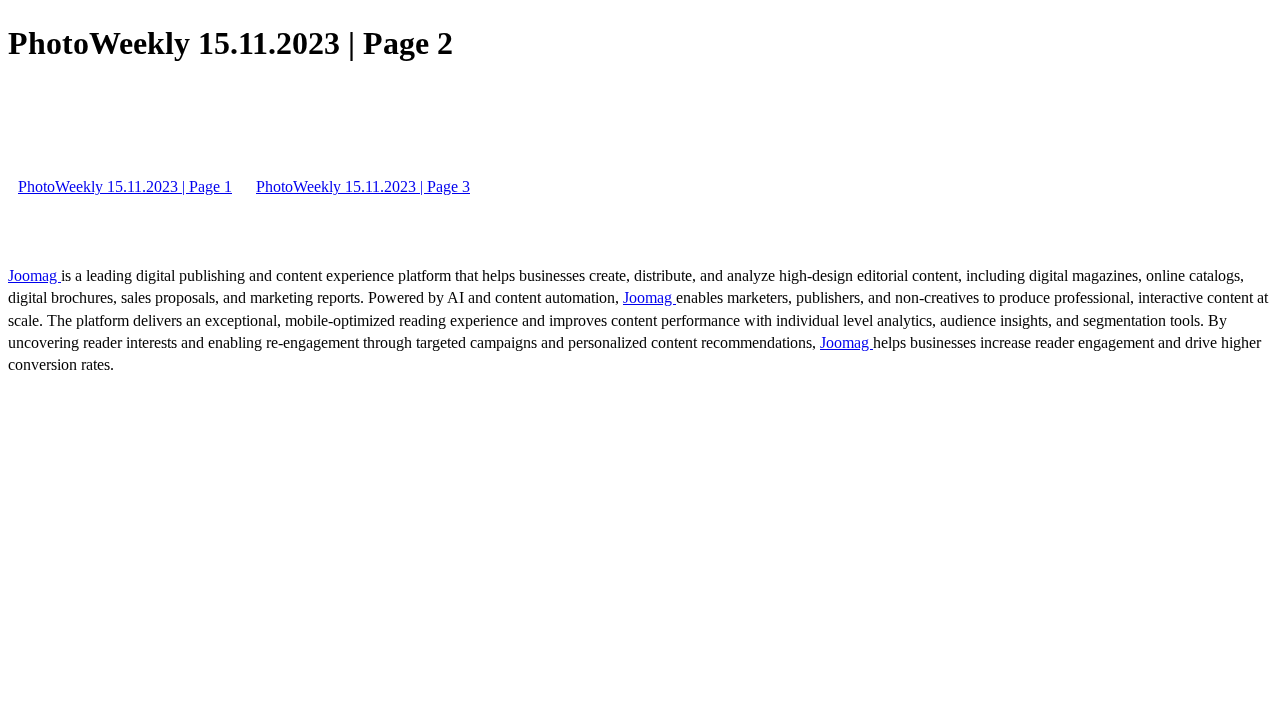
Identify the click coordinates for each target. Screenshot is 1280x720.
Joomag (34, 275)
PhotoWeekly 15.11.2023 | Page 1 (125, 186)
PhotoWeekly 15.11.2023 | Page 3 (363, 186)
